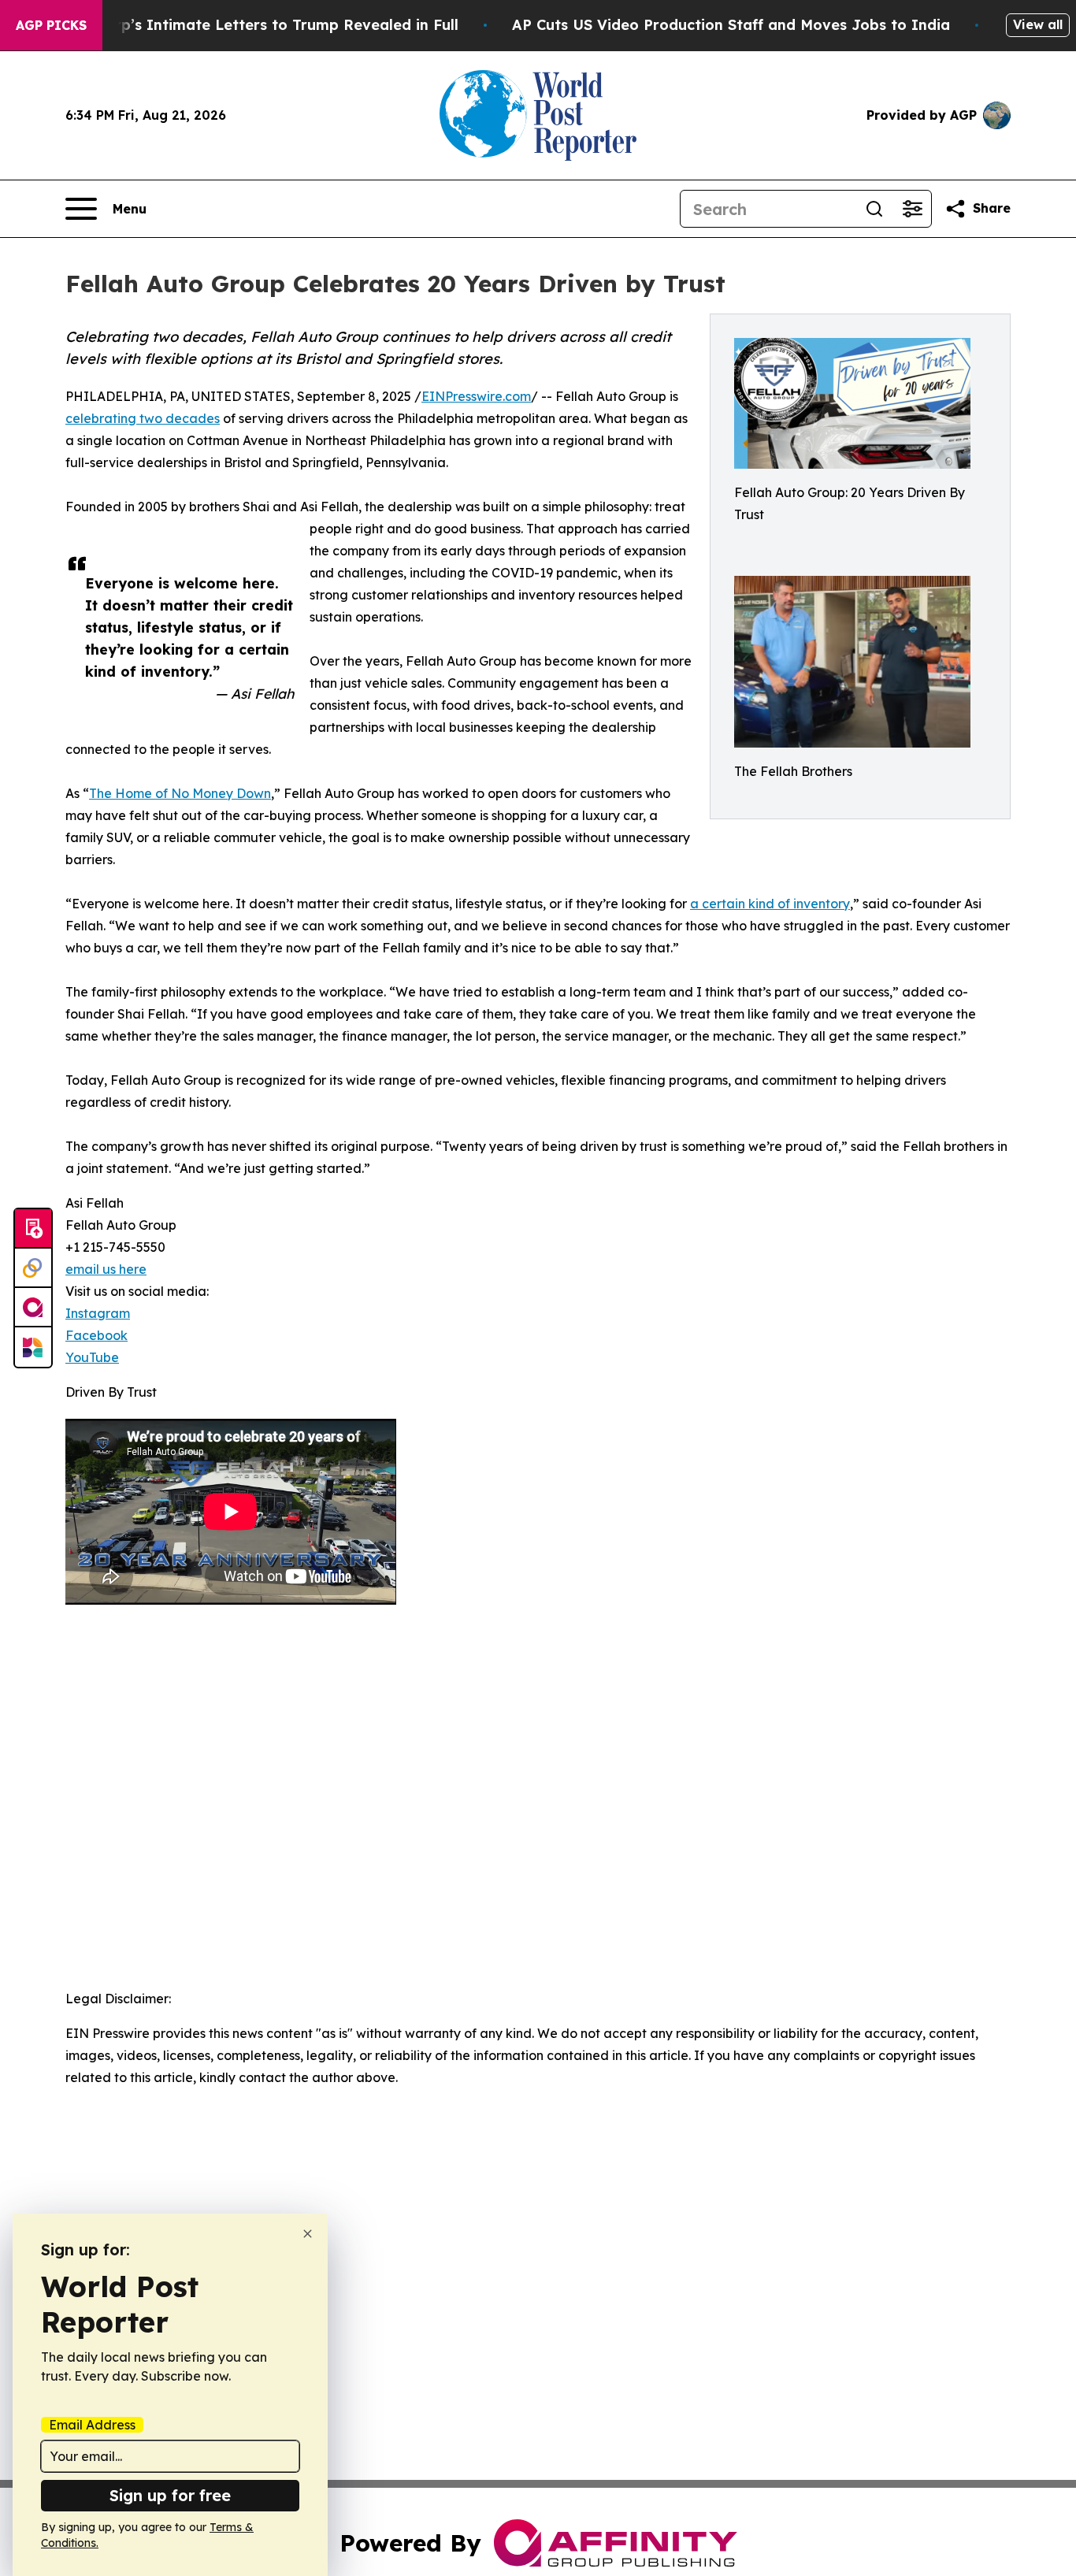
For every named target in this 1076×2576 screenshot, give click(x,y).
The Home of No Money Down (180, 793)
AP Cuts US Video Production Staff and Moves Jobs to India (731, 25)
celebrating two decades (143, 418)
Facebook (96, 1335)
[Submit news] (33, 1229)
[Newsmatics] (33, 1347)
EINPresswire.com (476, 396)
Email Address (92, 2425)
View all (1038, 24)
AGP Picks (51, 25)
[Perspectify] (33, 1268)
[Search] (874, 209)
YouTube (92, 1357)
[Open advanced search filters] (912, 209)
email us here (106, 1269)
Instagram (98, 1313)
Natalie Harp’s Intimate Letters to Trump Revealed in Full (247, 25)
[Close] (308, 2234)
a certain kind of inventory (770, 904)
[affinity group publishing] (33, 1308)
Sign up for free (170, 2495)
